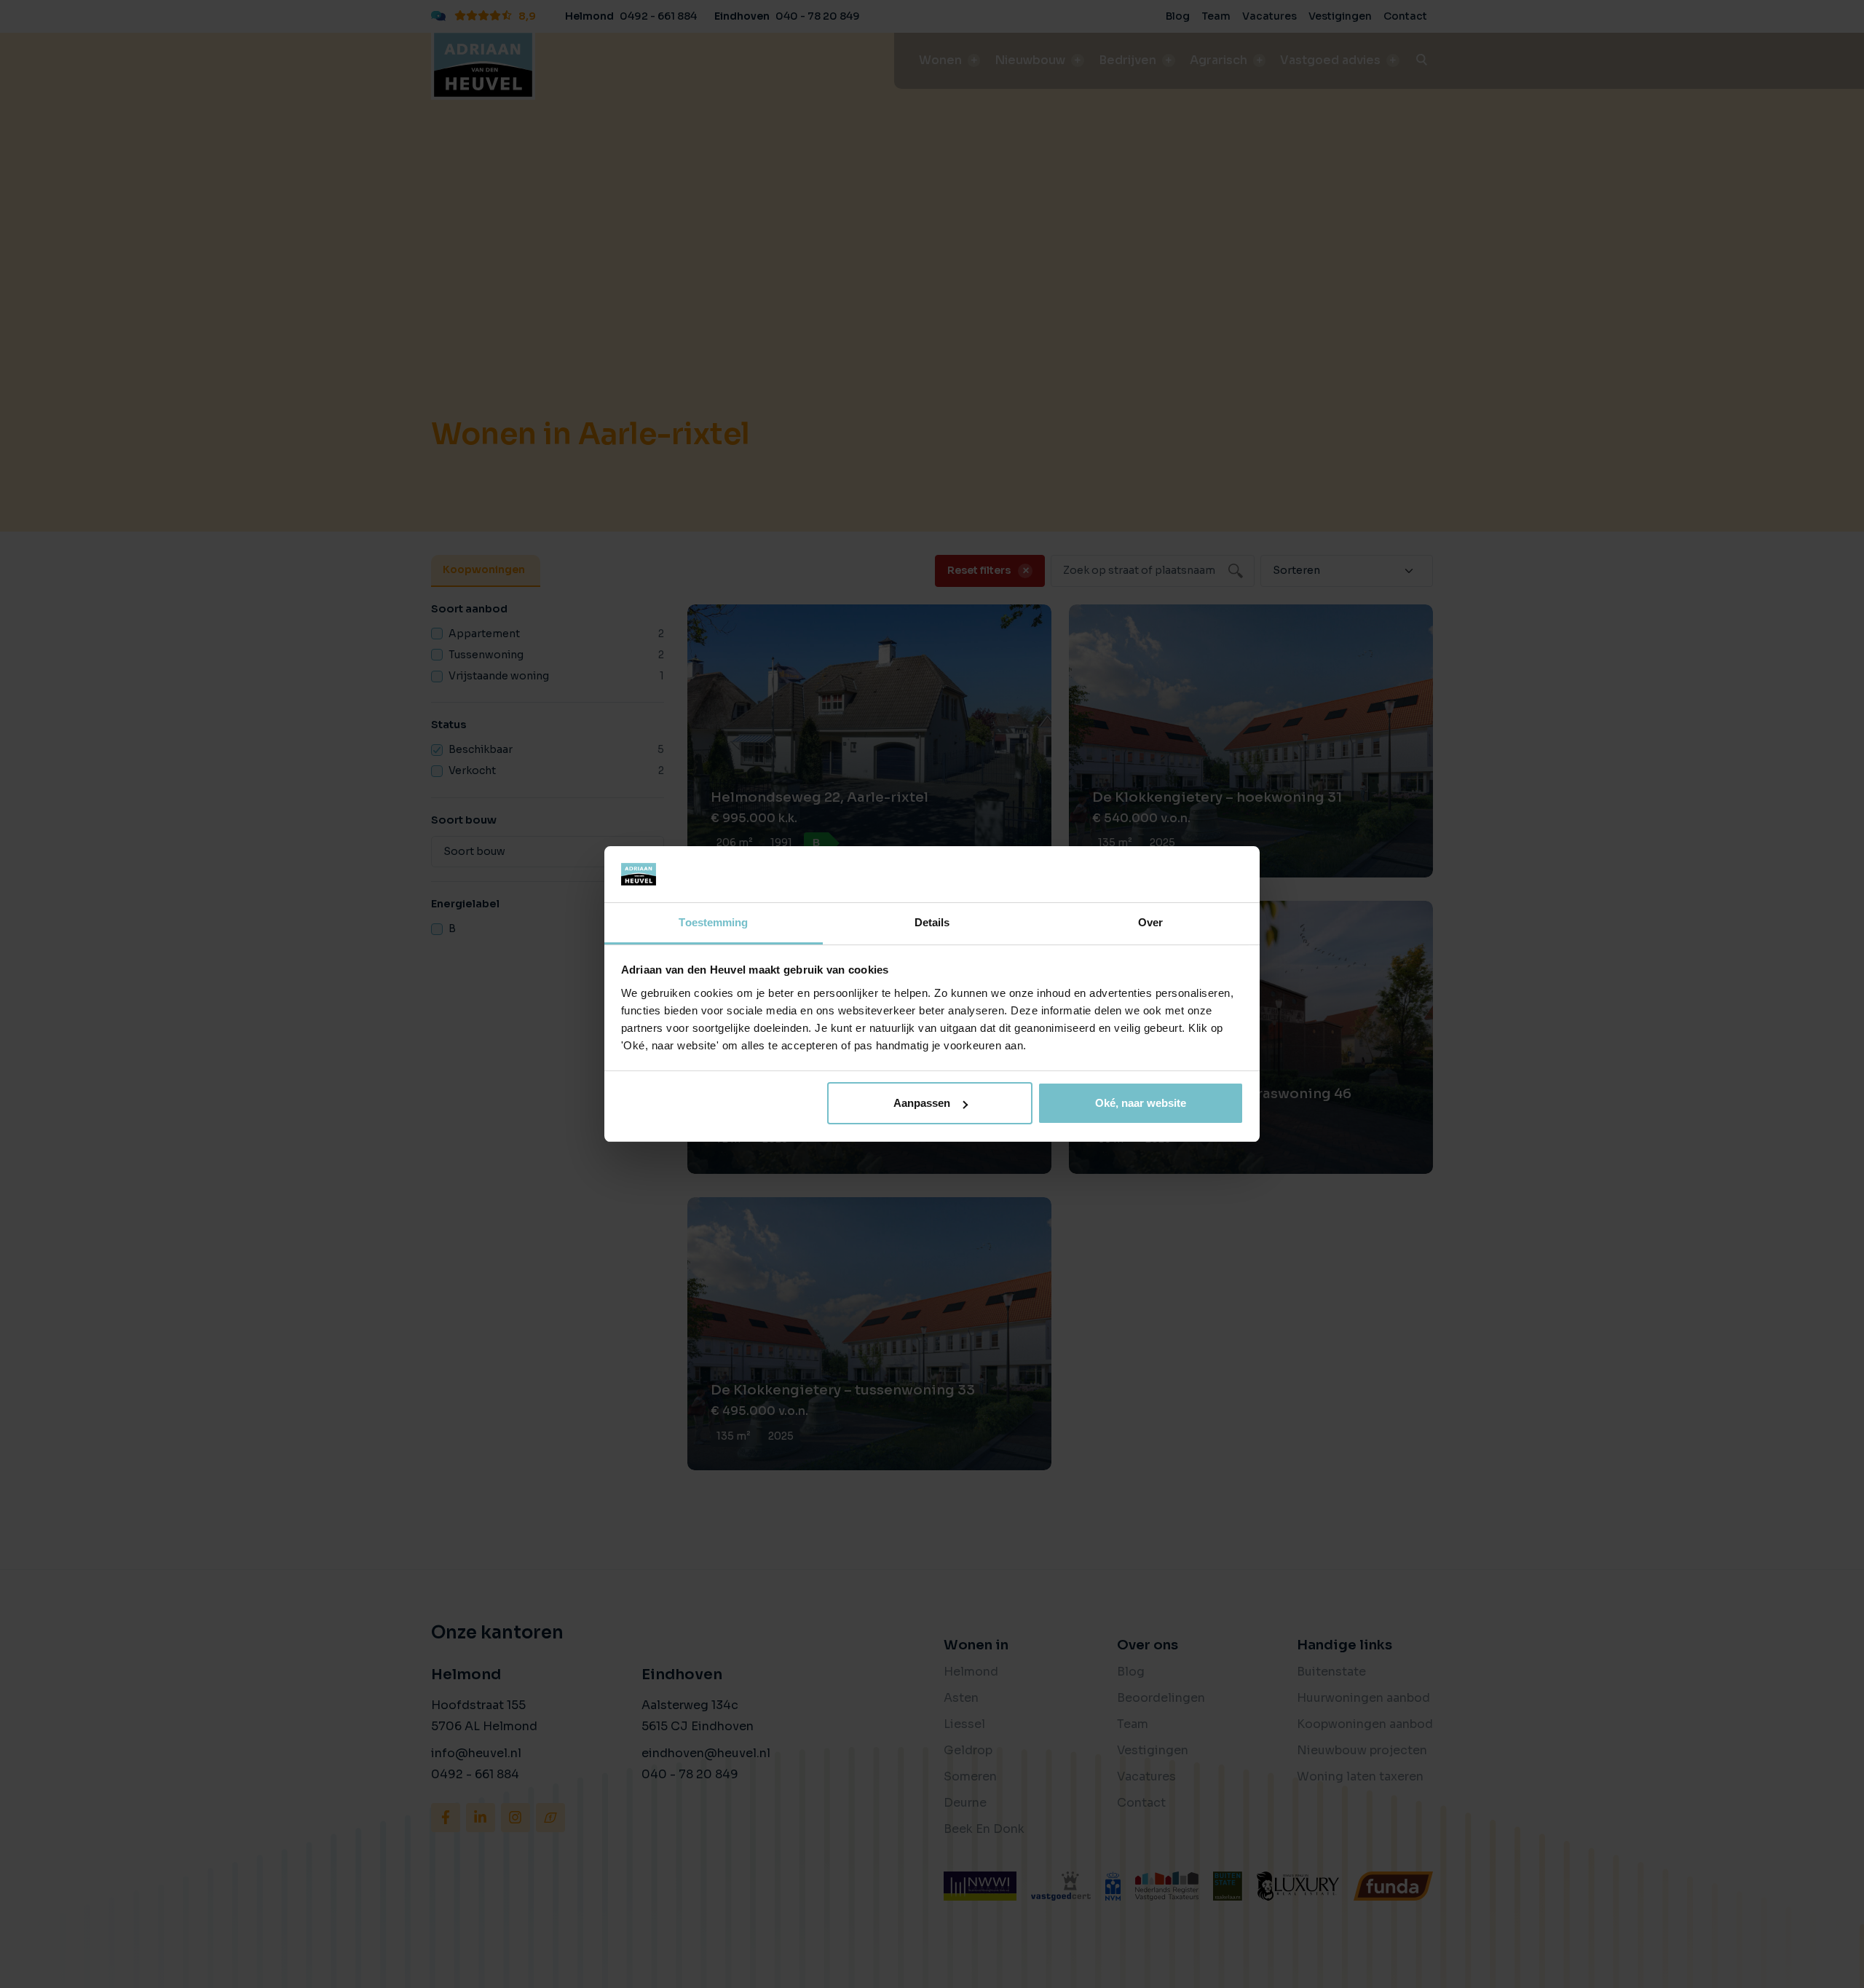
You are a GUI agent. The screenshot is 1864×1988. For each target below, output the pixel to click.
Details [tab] (932, 922)
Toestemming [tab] (713, 922)
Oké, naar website (1141, 1103)
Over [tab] (1150, 922)
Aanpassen (922, 1103)
